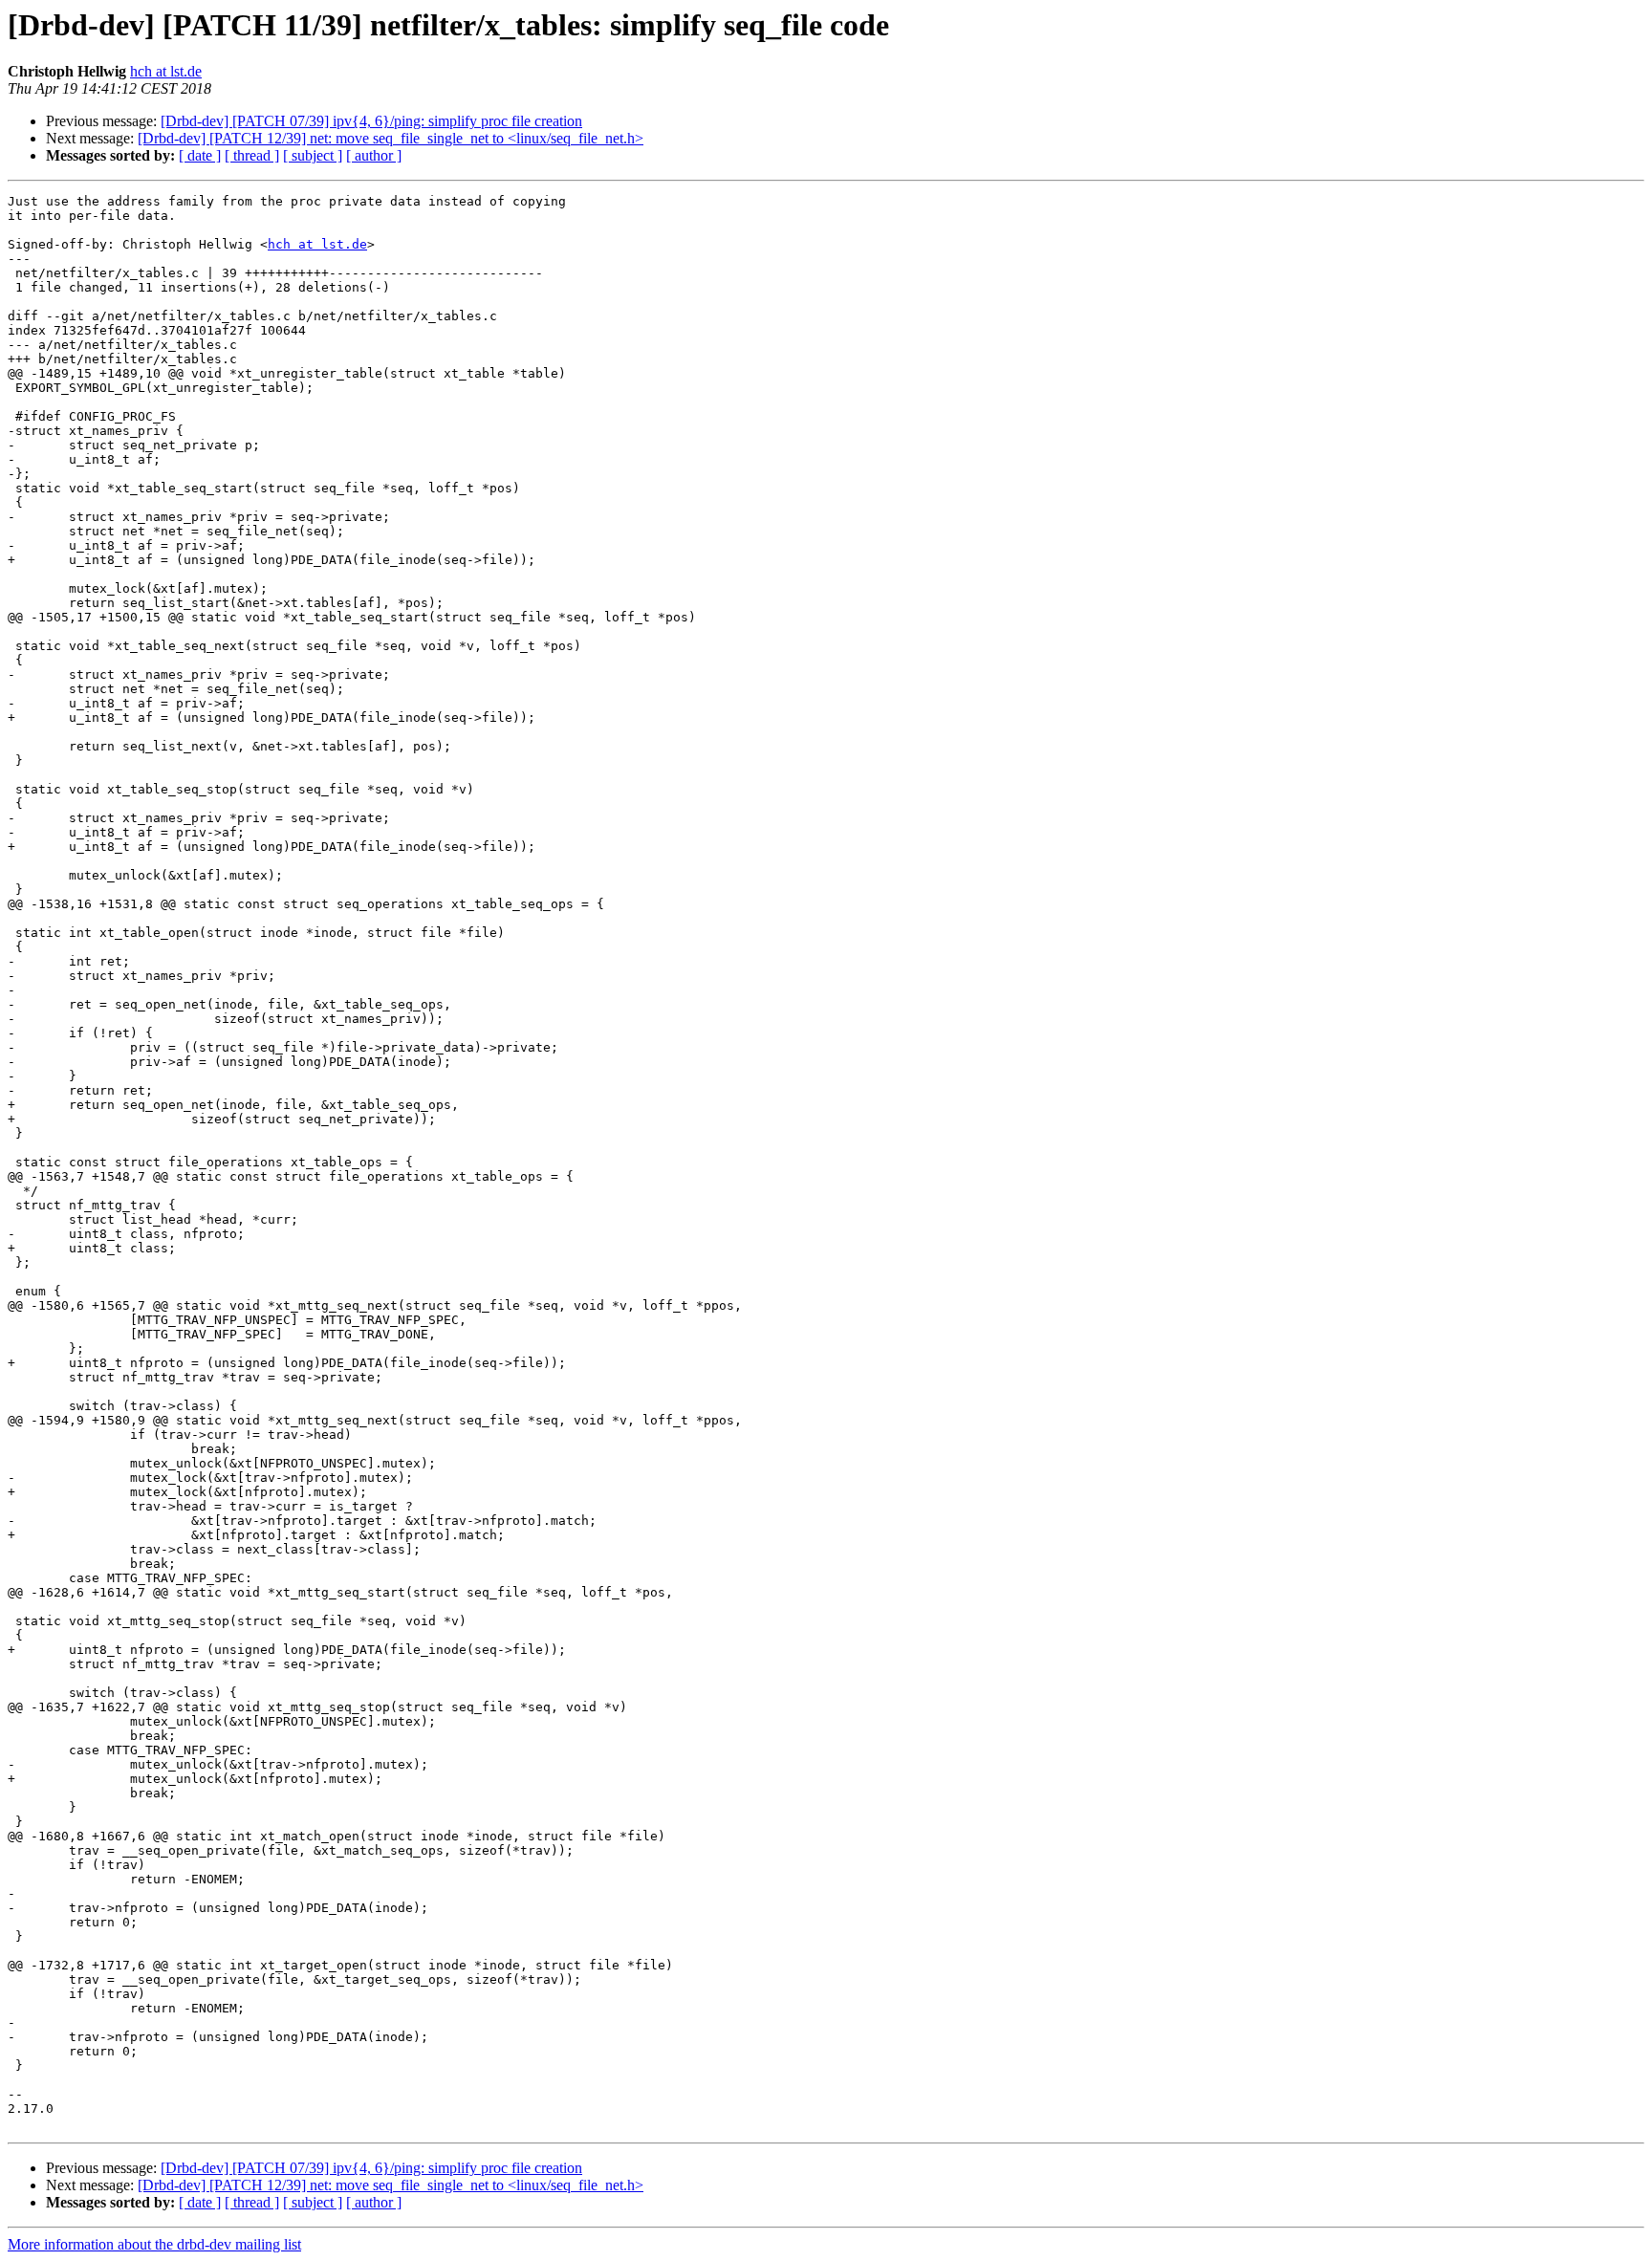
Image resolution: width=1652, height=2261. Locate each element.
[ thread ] (252, 155)
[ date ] (200, 155)
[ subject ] (313, 155)
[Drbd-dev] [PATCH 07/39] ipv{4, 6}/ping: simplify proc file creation (371, 121)
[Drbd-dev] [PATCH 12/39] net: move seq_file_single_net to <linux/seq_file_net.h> (391, 138)
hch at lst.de (166, 71)
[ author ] (374, 155)
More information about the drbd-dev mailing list (154, 2244)
